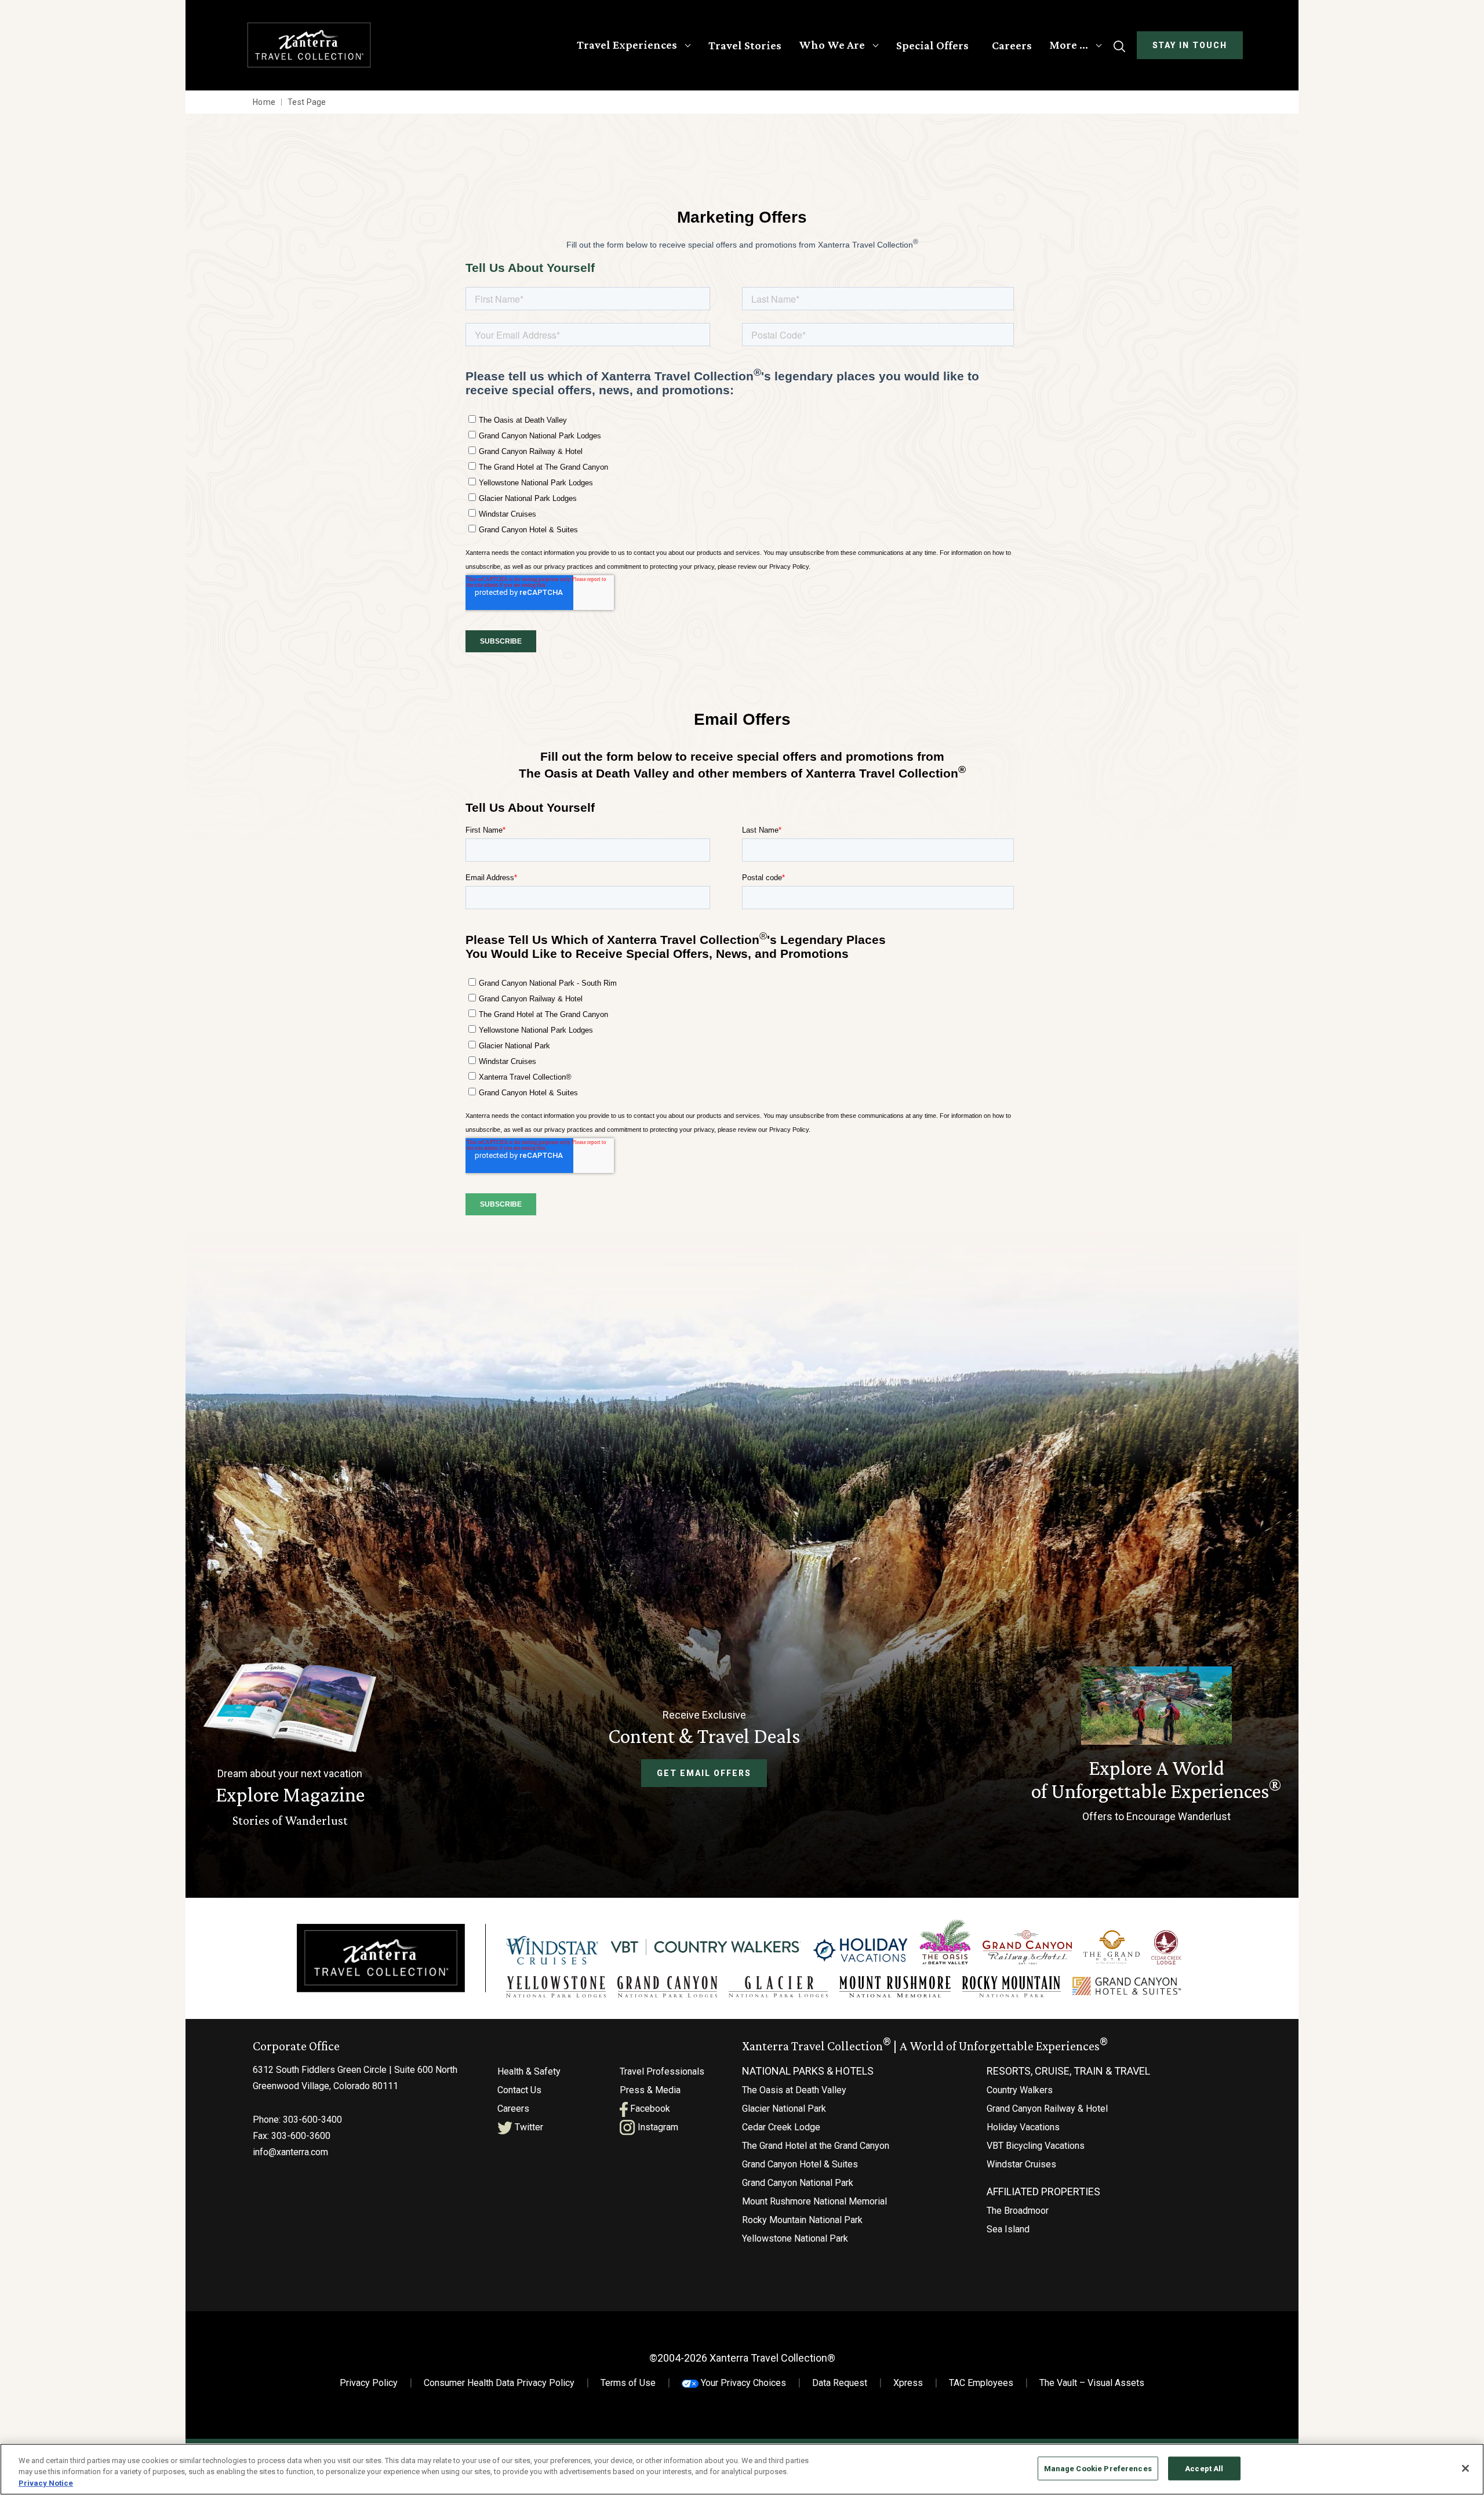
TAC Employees (981, 2383)
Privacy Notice (46, 2483)
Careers (1012, 45)
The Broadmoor (1018, 2211)
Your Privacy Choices (742, 2383)
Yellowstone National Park (795, 2238)
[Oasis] (945, 1942)
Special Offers (932, 45)
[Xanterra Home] (309, 45)
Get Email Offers (704, 1773)
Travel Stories (745, 45)
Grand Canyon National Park (798, 2183)
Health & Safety (529, 2071)
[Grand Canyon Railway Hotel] (1027, 1947)
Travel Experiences (627, 45)
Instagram (657, 2127)
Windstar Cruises (1021, 2164)
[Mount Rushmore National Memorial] (895, 1987)
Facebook (649, 2109)
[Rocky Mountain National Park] (1012, 1987)
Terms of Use (628, 2383)
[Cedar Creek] (1166, 1947)
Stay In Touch (1190, 45)
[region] (742, 2469)
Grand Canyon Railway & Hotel (1047, 2109)
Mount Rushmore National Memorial (814, 2201)
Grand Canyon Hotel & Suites (800, 2164)
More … (1069, 45)
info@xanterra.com (290, 2152)
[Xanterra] (381, 1958)
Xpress (908, 2383)
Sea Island (1008, 2229)
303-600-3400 (312, 2120)
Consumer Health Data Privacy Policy (499, 2383)
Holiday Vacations (1023, 2127)
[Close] (1465, 2468)
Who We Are (832, 45)
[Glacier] (778, 1987)
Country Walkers (1020, 2090)
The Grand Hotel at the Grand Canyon (816, 2146)
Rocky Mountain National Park (802, 2220)
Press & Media (650, 2090)
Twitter (528, 2127)
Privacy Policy (369, 2383)
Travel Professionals (662, 2071)
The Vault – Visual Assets (1092, 2383)
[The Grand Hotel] (1112, 1947)
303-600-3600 (301, 2136)
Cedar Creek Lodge (781, 2127)
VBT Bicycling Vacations (1036, 2146)
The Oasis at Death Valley (794, 2090)
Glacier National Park (784, 2109)
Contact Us (519, 2090)
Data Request (840, 2383)
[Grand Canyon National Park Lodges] (667, 1987)
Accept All (1204, 2468)
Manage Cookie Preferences (1098, 2468)
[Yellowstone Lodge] (556, 1987)
